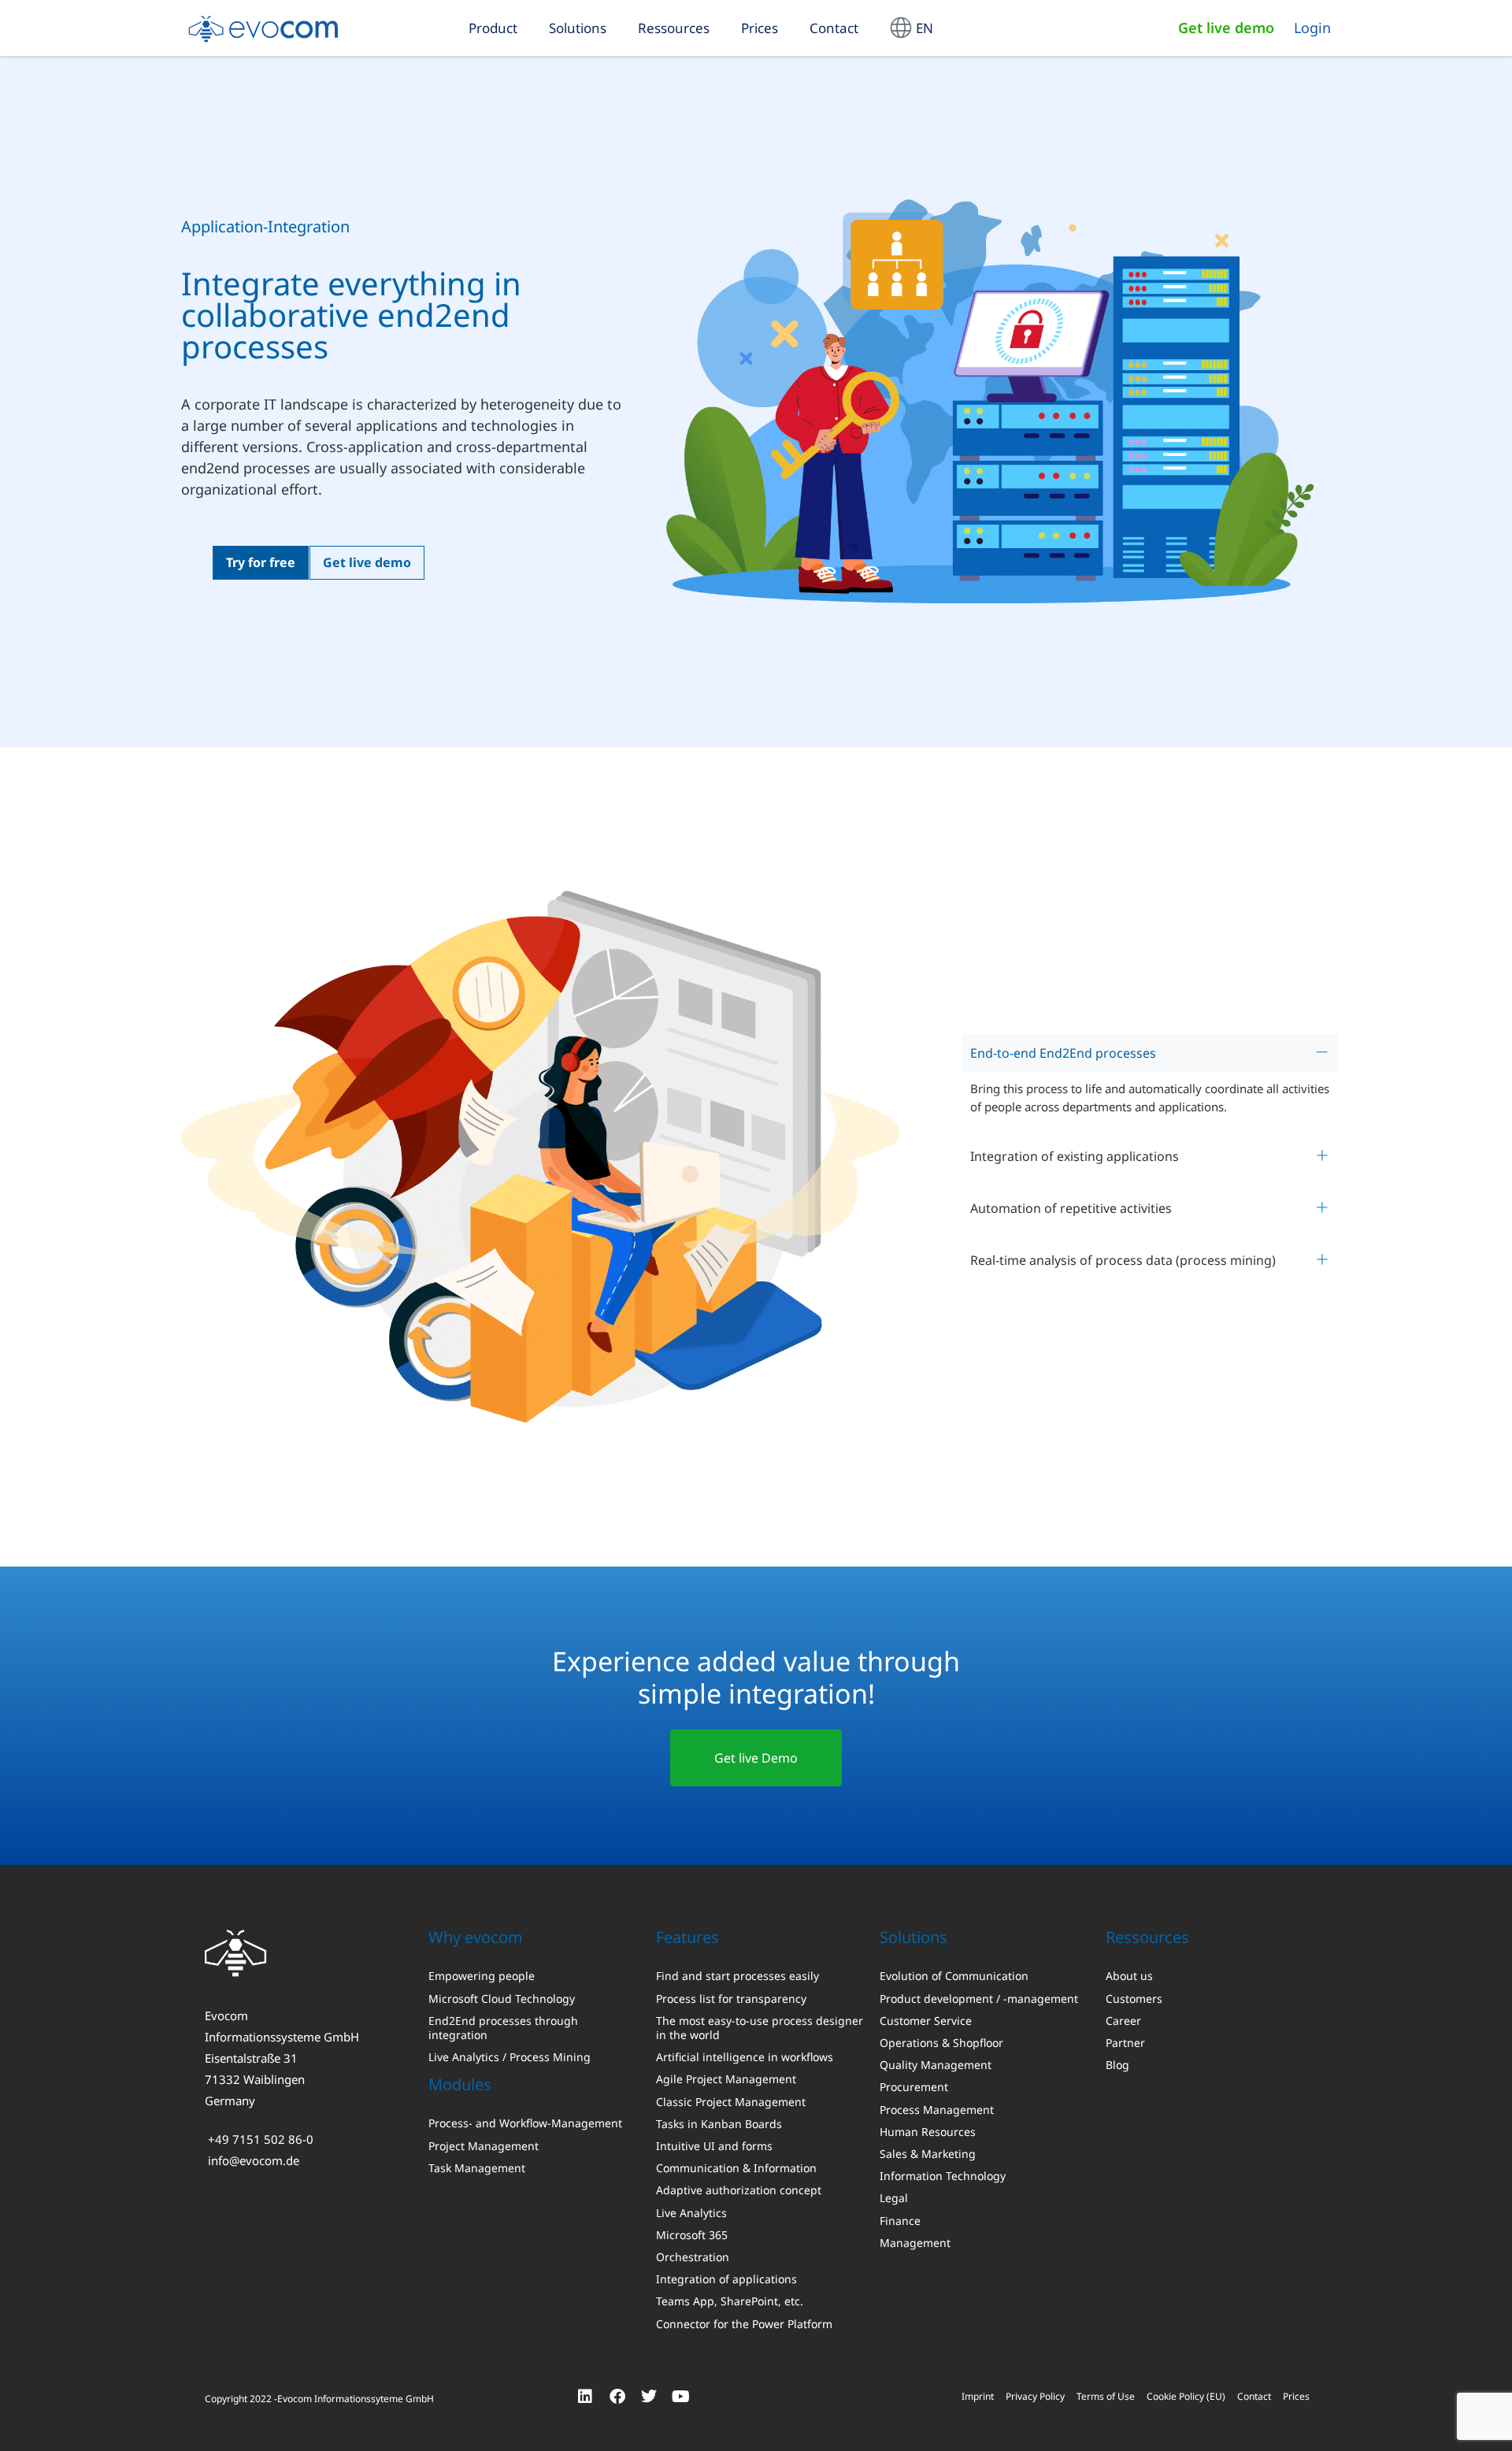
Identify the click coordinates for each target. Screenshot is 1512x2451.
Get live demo (1226, 28)
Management (915, 2243)
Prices (760, 28)
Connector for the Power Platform (744, 2324)
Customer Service (926, 2021)
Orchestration (693, 2257)
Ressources (674, 28)
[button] (1151, 1053)
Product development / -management (979, 1999)
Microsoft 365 (692, 2235)
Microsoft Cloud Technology (502, 1999)
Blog (1117, 2065)
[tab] (1151, 1053)
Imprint (978, 2396)
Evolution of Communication (954, 1976)
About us (1129, 1976)
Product (493, 28)
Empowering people (482, 1976)
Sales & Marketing (928, 2154)
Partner (1125, 2043)
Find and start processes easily (737, 1976)
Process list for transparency (731, 1999)
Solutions (578, 28)
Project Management (484, 2146)
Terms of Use (1106, 2396)
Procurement (914, 2087)
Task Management (477, 2168)
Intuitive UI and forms (714, 2146)
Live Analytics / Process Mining (510, 2057)
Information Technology (943, 2176)
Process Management (937, 2110)
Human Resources (928, 2132)
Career (1123, 2021)
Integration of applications (726, 2279)
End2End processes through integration (503, 2028)
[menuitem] (912, 28)
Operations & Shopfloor (941, 2043)
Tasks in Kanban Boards (719, 2124)
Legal (894, 2198)
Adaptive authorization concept (739, 2190)
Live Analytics (691, 2213)
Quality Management (936, 2065)
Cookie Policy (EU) (1186, 2396)
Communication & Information (736, 2168)
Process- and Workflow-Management (525, 2123)
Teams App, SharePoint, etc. (730, 2301)
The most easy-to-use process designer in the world (760, 2028)
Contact (834, 28)
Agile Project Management (726, 2079)
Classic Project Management (731, 2102)
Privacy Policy (1035, 2396)
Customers (1134, 1999)
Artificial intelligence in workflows (745, 2057)
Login (1312, 28)
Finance (900, 2221)
